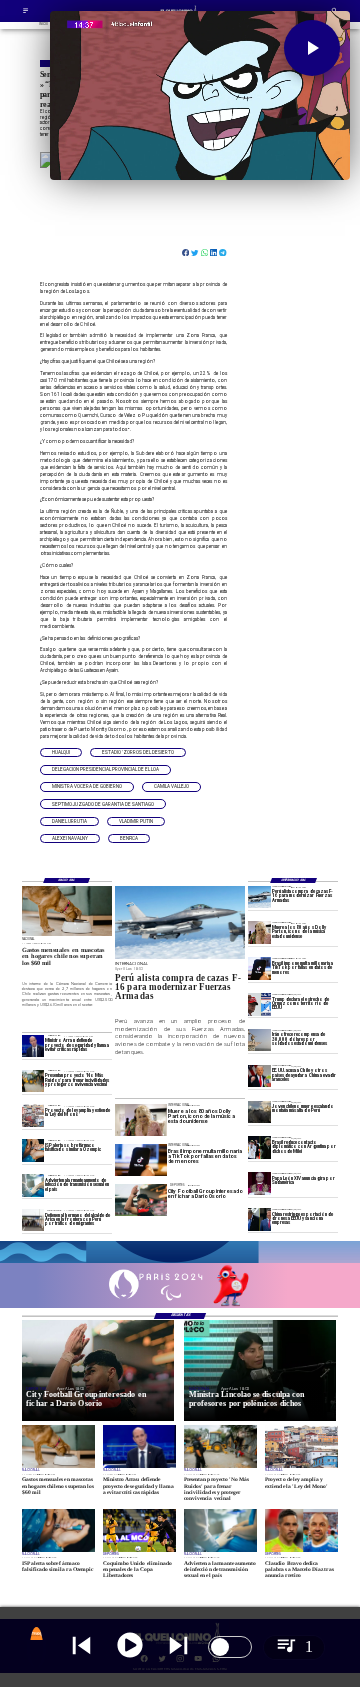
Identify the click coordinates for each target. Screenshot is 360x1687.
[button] (61, 752)
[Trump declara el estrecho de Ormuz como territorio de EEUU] (259, 1004)
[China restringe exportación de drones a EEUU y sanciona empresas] (259, 1219)
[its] (33, 1185)
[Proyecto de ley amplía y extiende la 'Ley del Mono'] (33, 1116)
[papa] (259, 1183)
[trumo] (259, 1076)
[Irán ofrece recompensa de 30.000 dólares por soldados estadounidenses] (259, 1040)
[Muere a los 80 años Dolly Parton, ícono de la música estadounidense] (259, 932)
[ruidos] (33, 1081)
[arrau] (33, 1046)
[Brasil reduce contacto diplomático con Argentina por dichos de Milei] (259, 1147)
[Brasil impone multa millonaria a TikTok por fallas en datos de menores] (259, 968)
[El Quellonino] (25, 13)
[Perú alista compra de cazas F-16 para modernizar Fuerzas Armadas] (259, 897)
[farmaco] (33, 1150)
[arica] (33, 1220)
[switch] (230, 1647)
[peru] (259, 1112)
